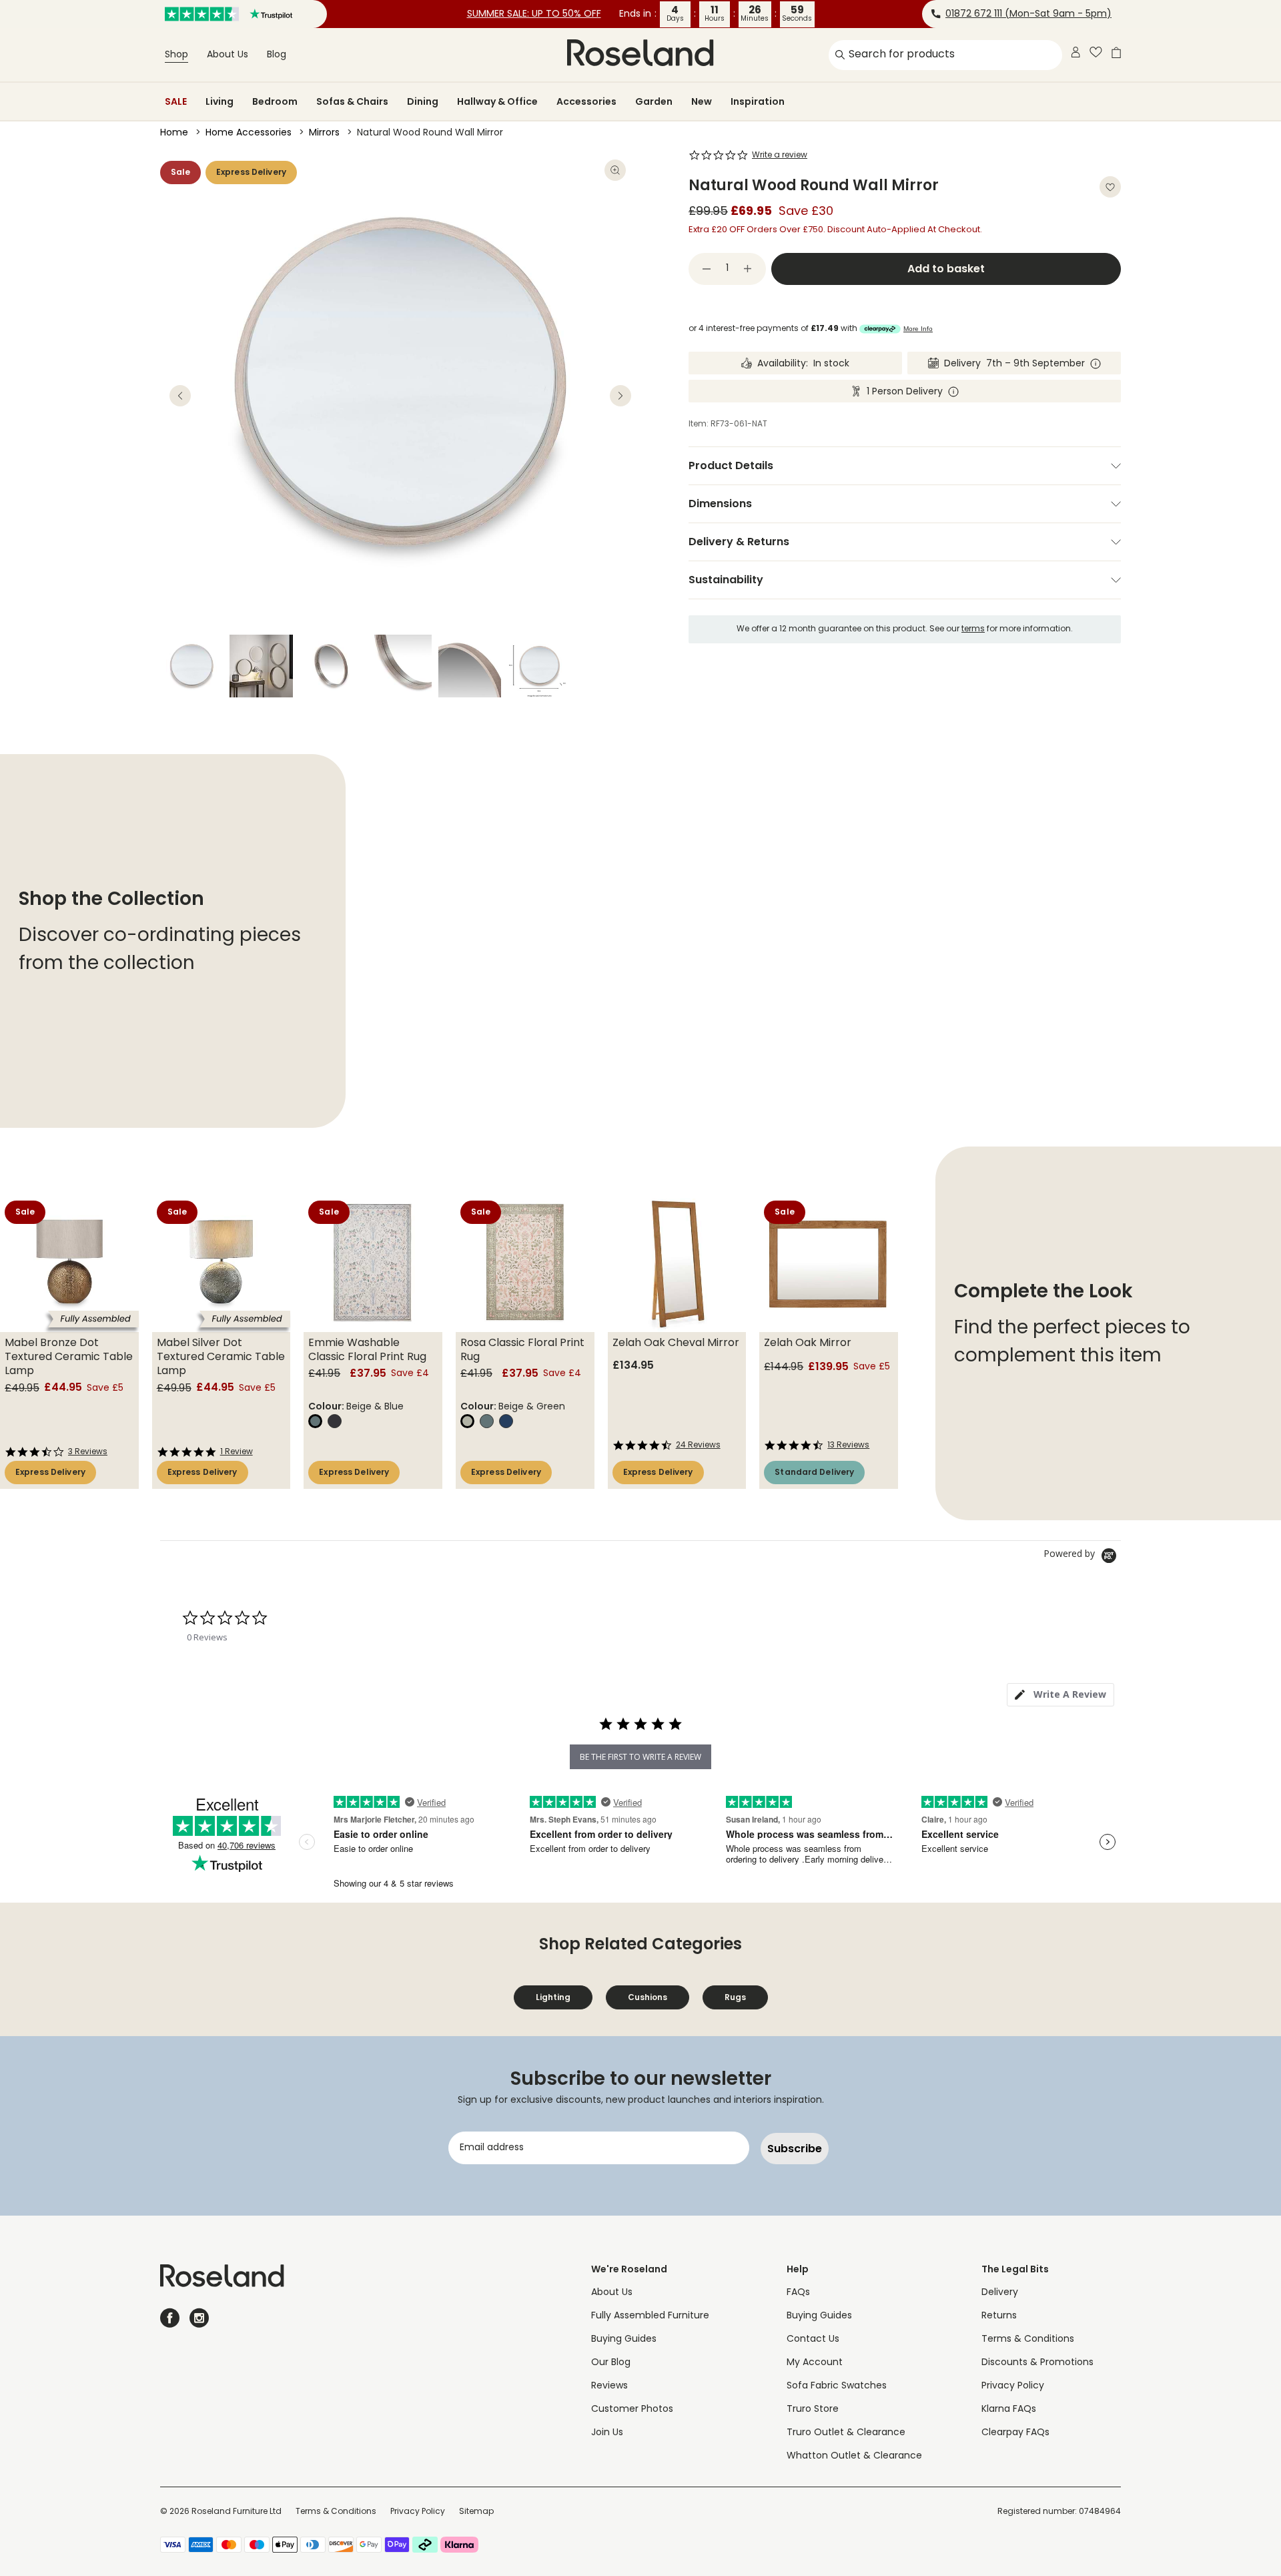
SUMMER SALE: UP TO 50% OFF (534, 14)
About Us (228, 55)
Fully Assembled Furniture (650, 2316)
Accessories (586, 101)
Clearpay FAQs (1015, 2433)
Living (220, 101)
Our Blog (611, 2363)
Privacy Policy (1013, 2386)
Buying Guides (624, 2339)
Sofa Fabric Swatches (837, 2386)
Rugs (735, 1997)
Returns (999, 2316)
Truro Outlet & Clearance (846, 2433)
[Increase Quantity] (748, 269)
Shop (176, 55)
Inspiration (758, 101)
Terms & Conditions (1028, 2339)
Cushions (648, 1997)
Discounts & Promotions (1037, 2363)
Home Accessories (249, 133)
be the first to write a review (640, 1757)
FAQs (798, 2293)
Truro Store (813, 2409)
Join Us (607, 2433)
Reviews (609, 2386)
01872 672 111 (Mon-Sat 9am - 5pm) (1028, 14)
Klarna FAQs (1009, 2409)
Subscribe (795, 2149)
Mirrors (324, 133)
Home (174, 133)
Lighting (553, 1997)
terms (973, 629)
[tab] (1060, 1695)
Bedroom (275, 101)
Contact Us (813, 2339)
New (702, 101)
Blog (277, 55)
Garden (654, 101)
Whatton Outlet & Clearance (854, 2456)
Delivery (1000, 2293)
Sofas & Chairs (352, 101)
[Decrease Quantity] (707, 269)
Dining (423, 101)
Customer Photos (632, 2409)
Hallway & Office (497, 101)
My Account (815, 2363)
